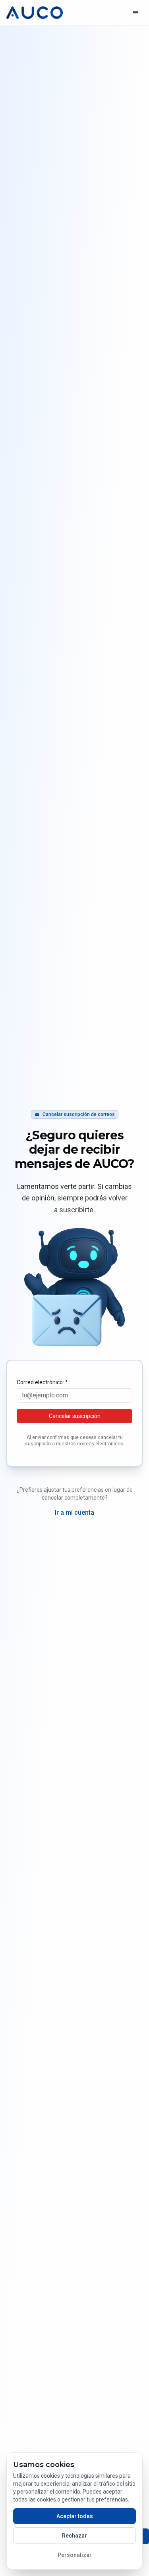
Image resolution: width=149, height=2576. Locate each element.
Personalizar (75, 2555)
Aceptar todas (75, 2516)
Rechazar (74, 2536)
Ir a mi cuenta (74, 1513)
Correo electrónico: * (42, 1382)
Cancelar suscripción (75, 1416)
